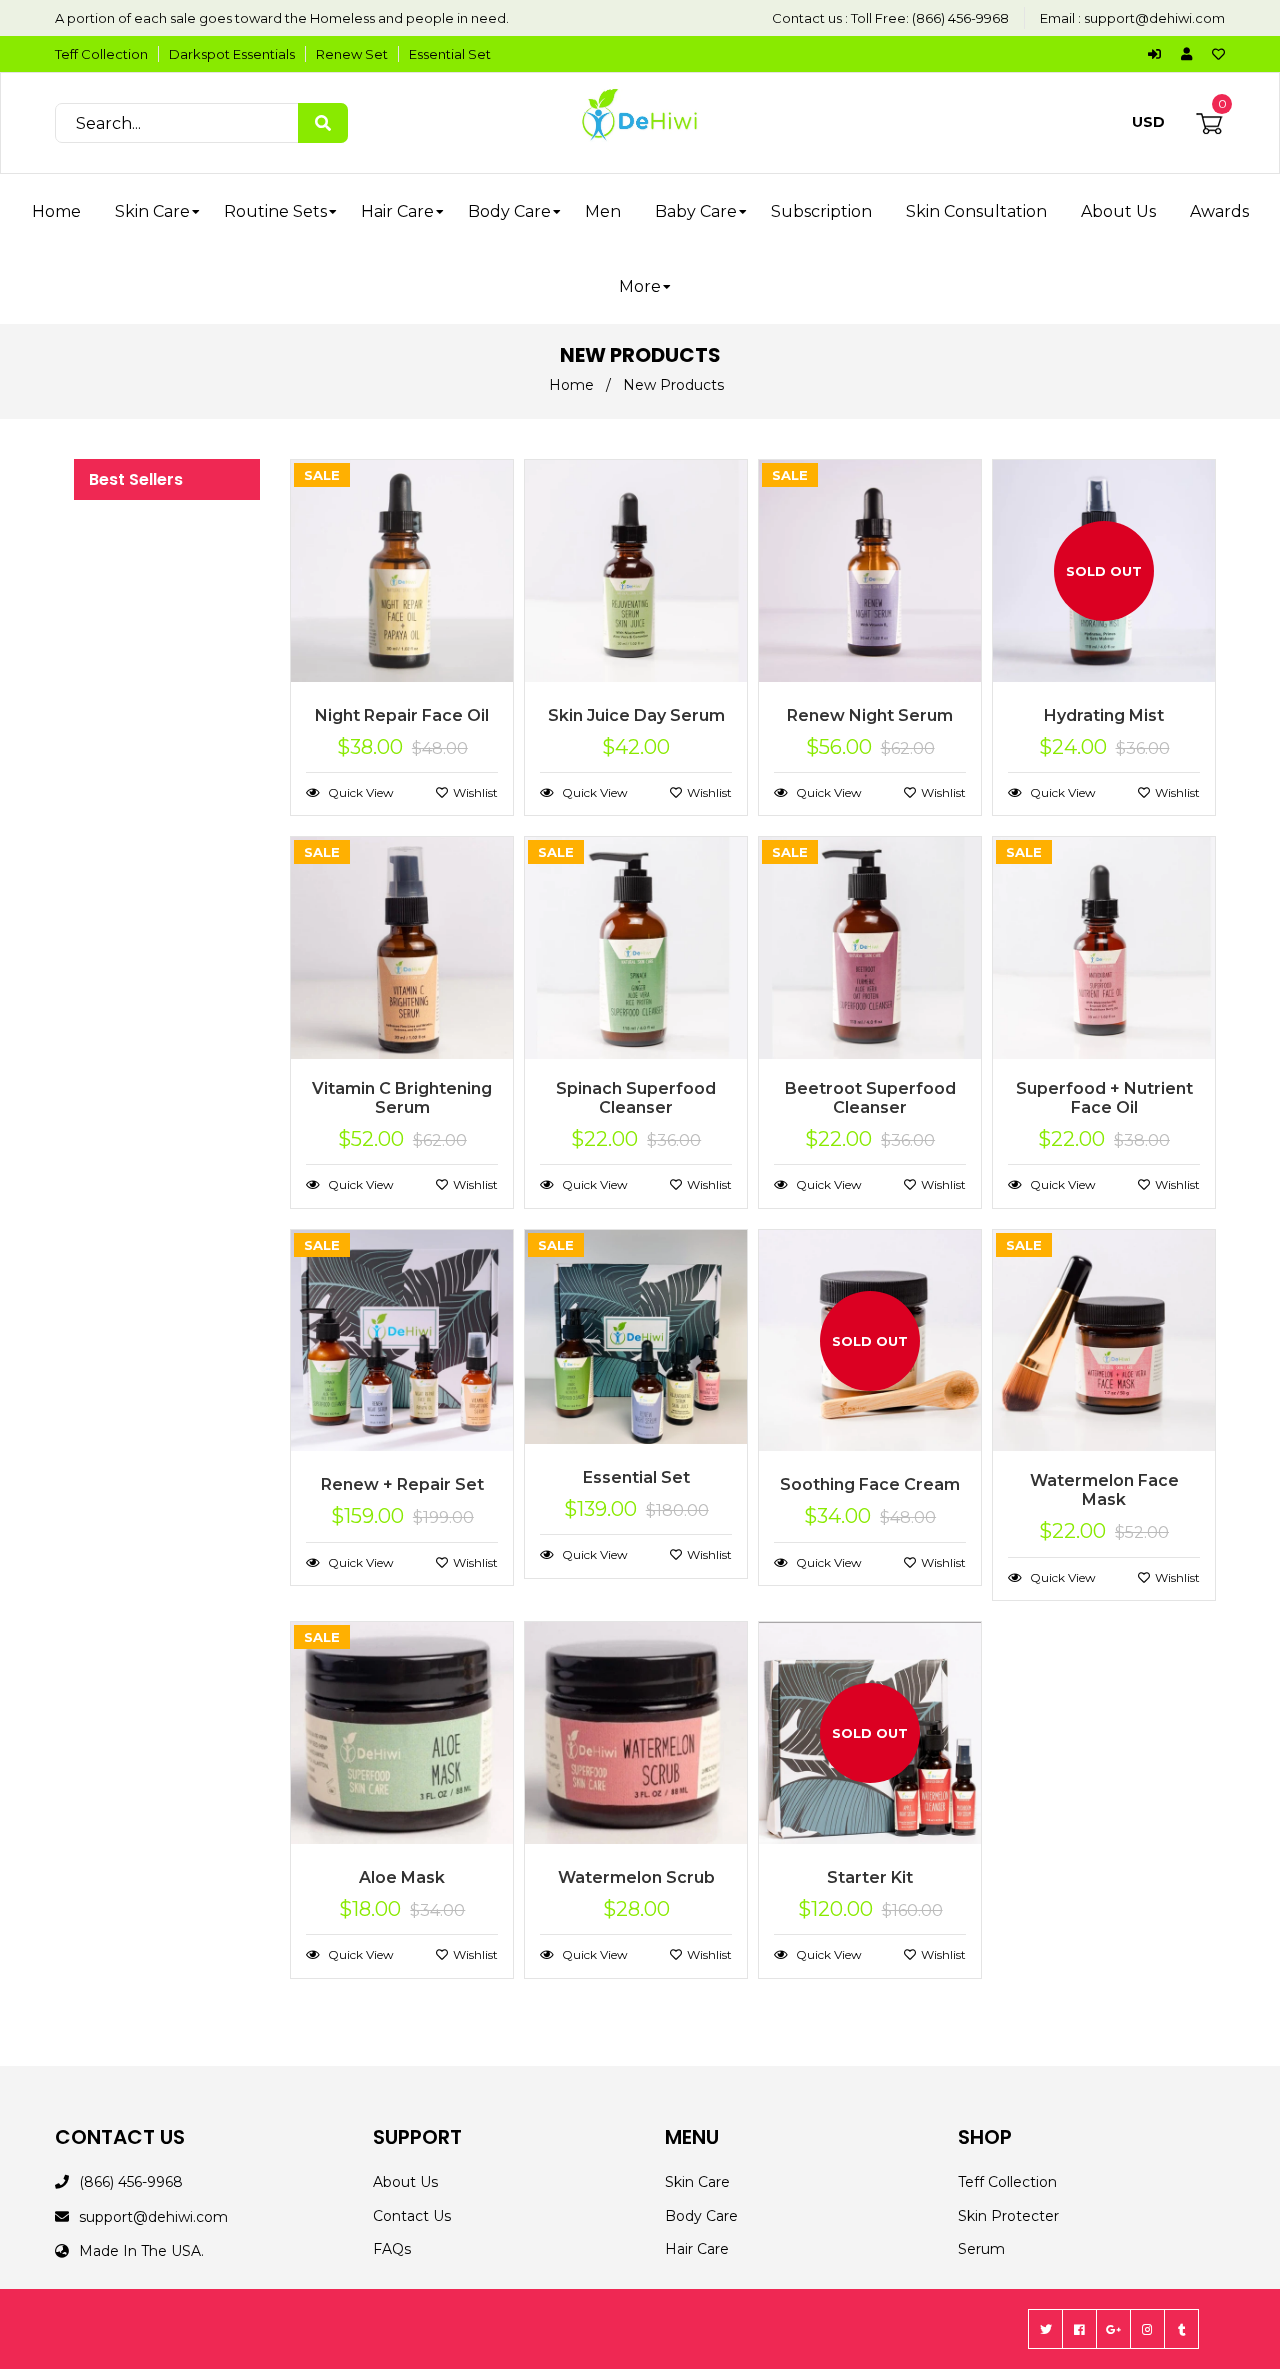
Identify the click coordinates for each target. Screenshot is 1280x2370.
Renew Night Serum (870, 715)
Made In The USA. (141, 2251)
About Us (405, 2182)
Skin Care (697, 2182)
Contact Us (412, 2216)
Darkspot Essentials (232, 54)
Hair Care (697, 2249)
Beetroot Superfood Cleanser (870, 1098)
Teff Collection (101, 54)
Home (571, 385)
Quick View (359, 792)
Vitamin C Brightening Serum (402, 1098)
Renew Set (352, 54)
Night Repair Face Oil (402, 715)
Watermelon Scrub (636, 1877)
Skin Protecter (1008, 2216)
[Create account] (1191, 54)
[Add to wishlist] (1218, 54)
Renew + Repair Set (402, 1484)
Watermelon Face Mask (1104, 1490)
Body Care (701, 2216)
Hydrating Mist (1104, 715)
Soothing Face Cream (870, 1484)
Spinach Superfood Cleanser (636, 1098)
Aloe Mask (402, 1877)
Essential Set (450, 54)
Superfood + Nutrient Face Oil (1104, 1098)
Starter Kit (870, 1877)
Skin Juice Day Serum (636, 715)
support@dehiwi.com (1154, 18)
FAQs (392, 2249)
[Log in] (1159, 54)
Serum (981, 2249)
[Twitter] (1045, 2329)
